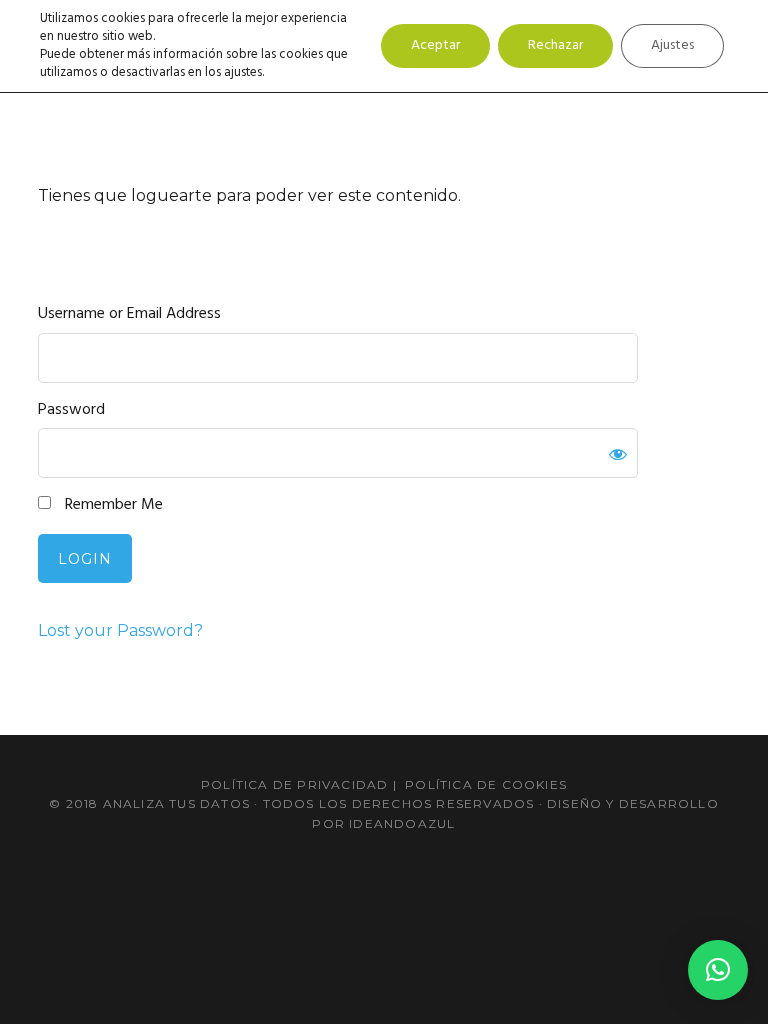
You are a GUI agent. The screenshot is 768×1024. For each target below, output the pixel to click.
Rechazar (555, 45)
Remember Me (112, 505)
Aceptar (435, 45)
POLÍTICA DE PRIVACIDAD (294, 784)
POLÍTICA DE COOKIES (486, 784)
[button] (718, 970)
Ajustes (672, 45)
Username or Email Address (129, 314)
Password (71, 410)
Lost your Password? (120, 630)
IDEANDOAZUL (402, 823)
